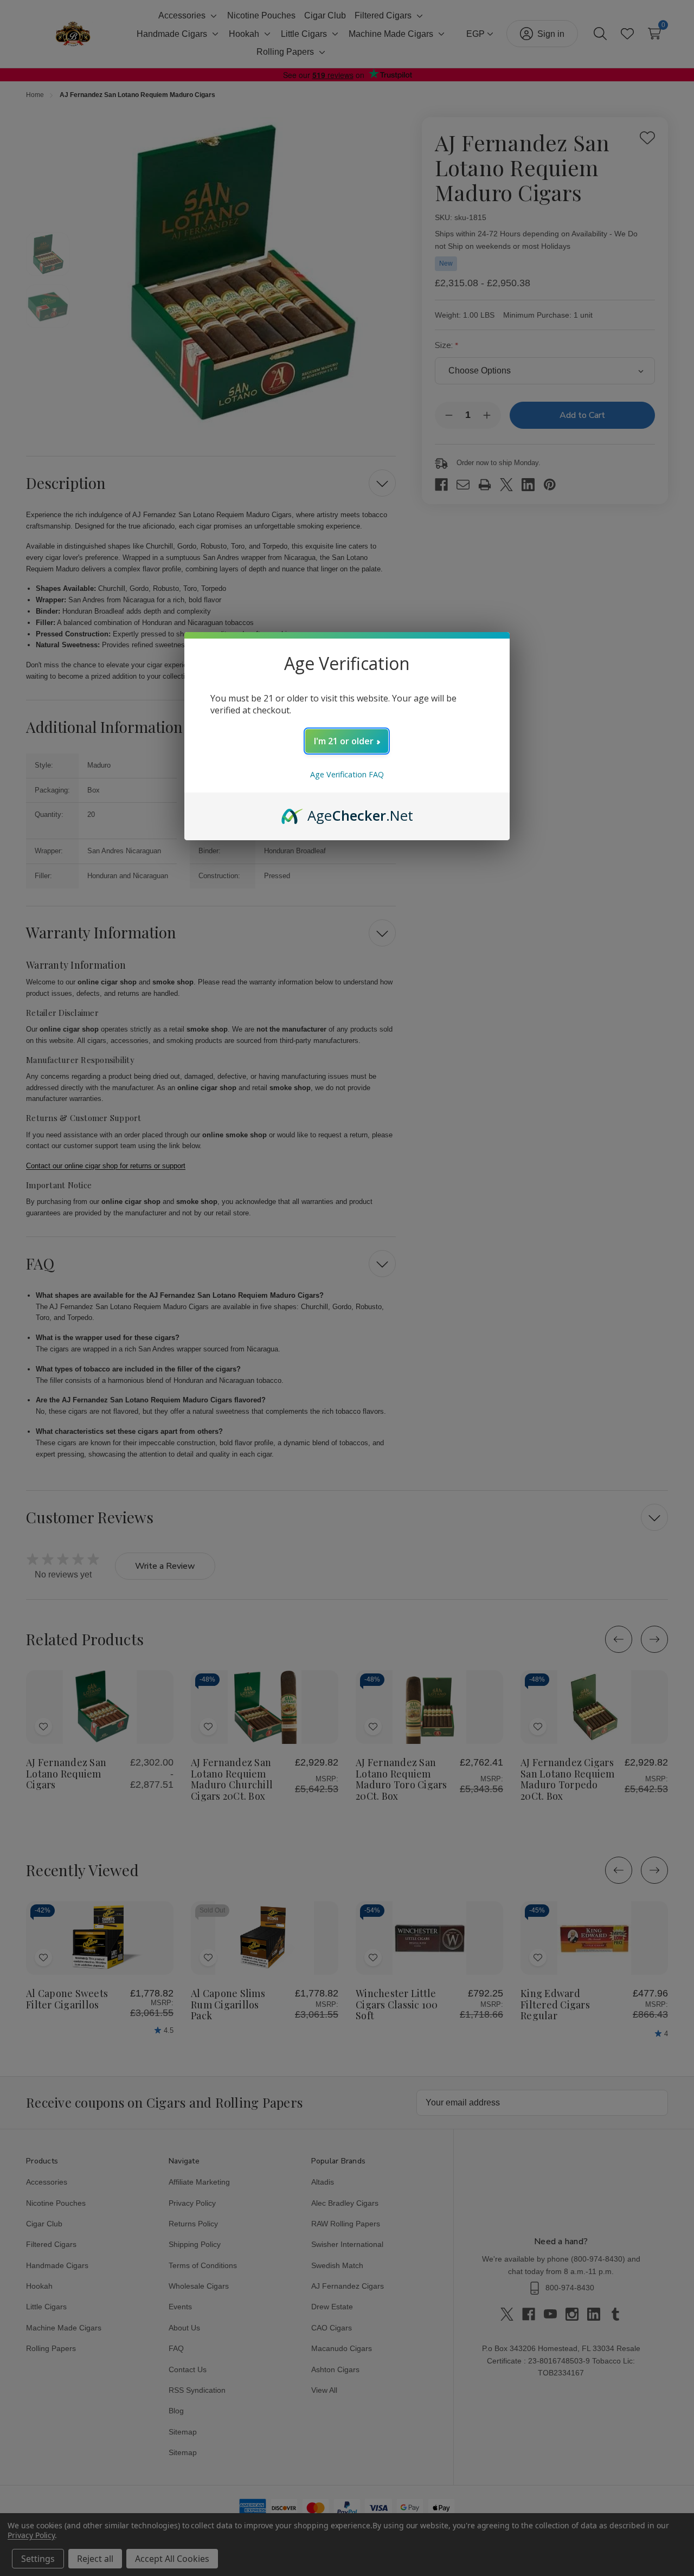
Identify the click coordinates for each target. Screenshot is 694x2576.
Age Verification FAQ (347, 774)
